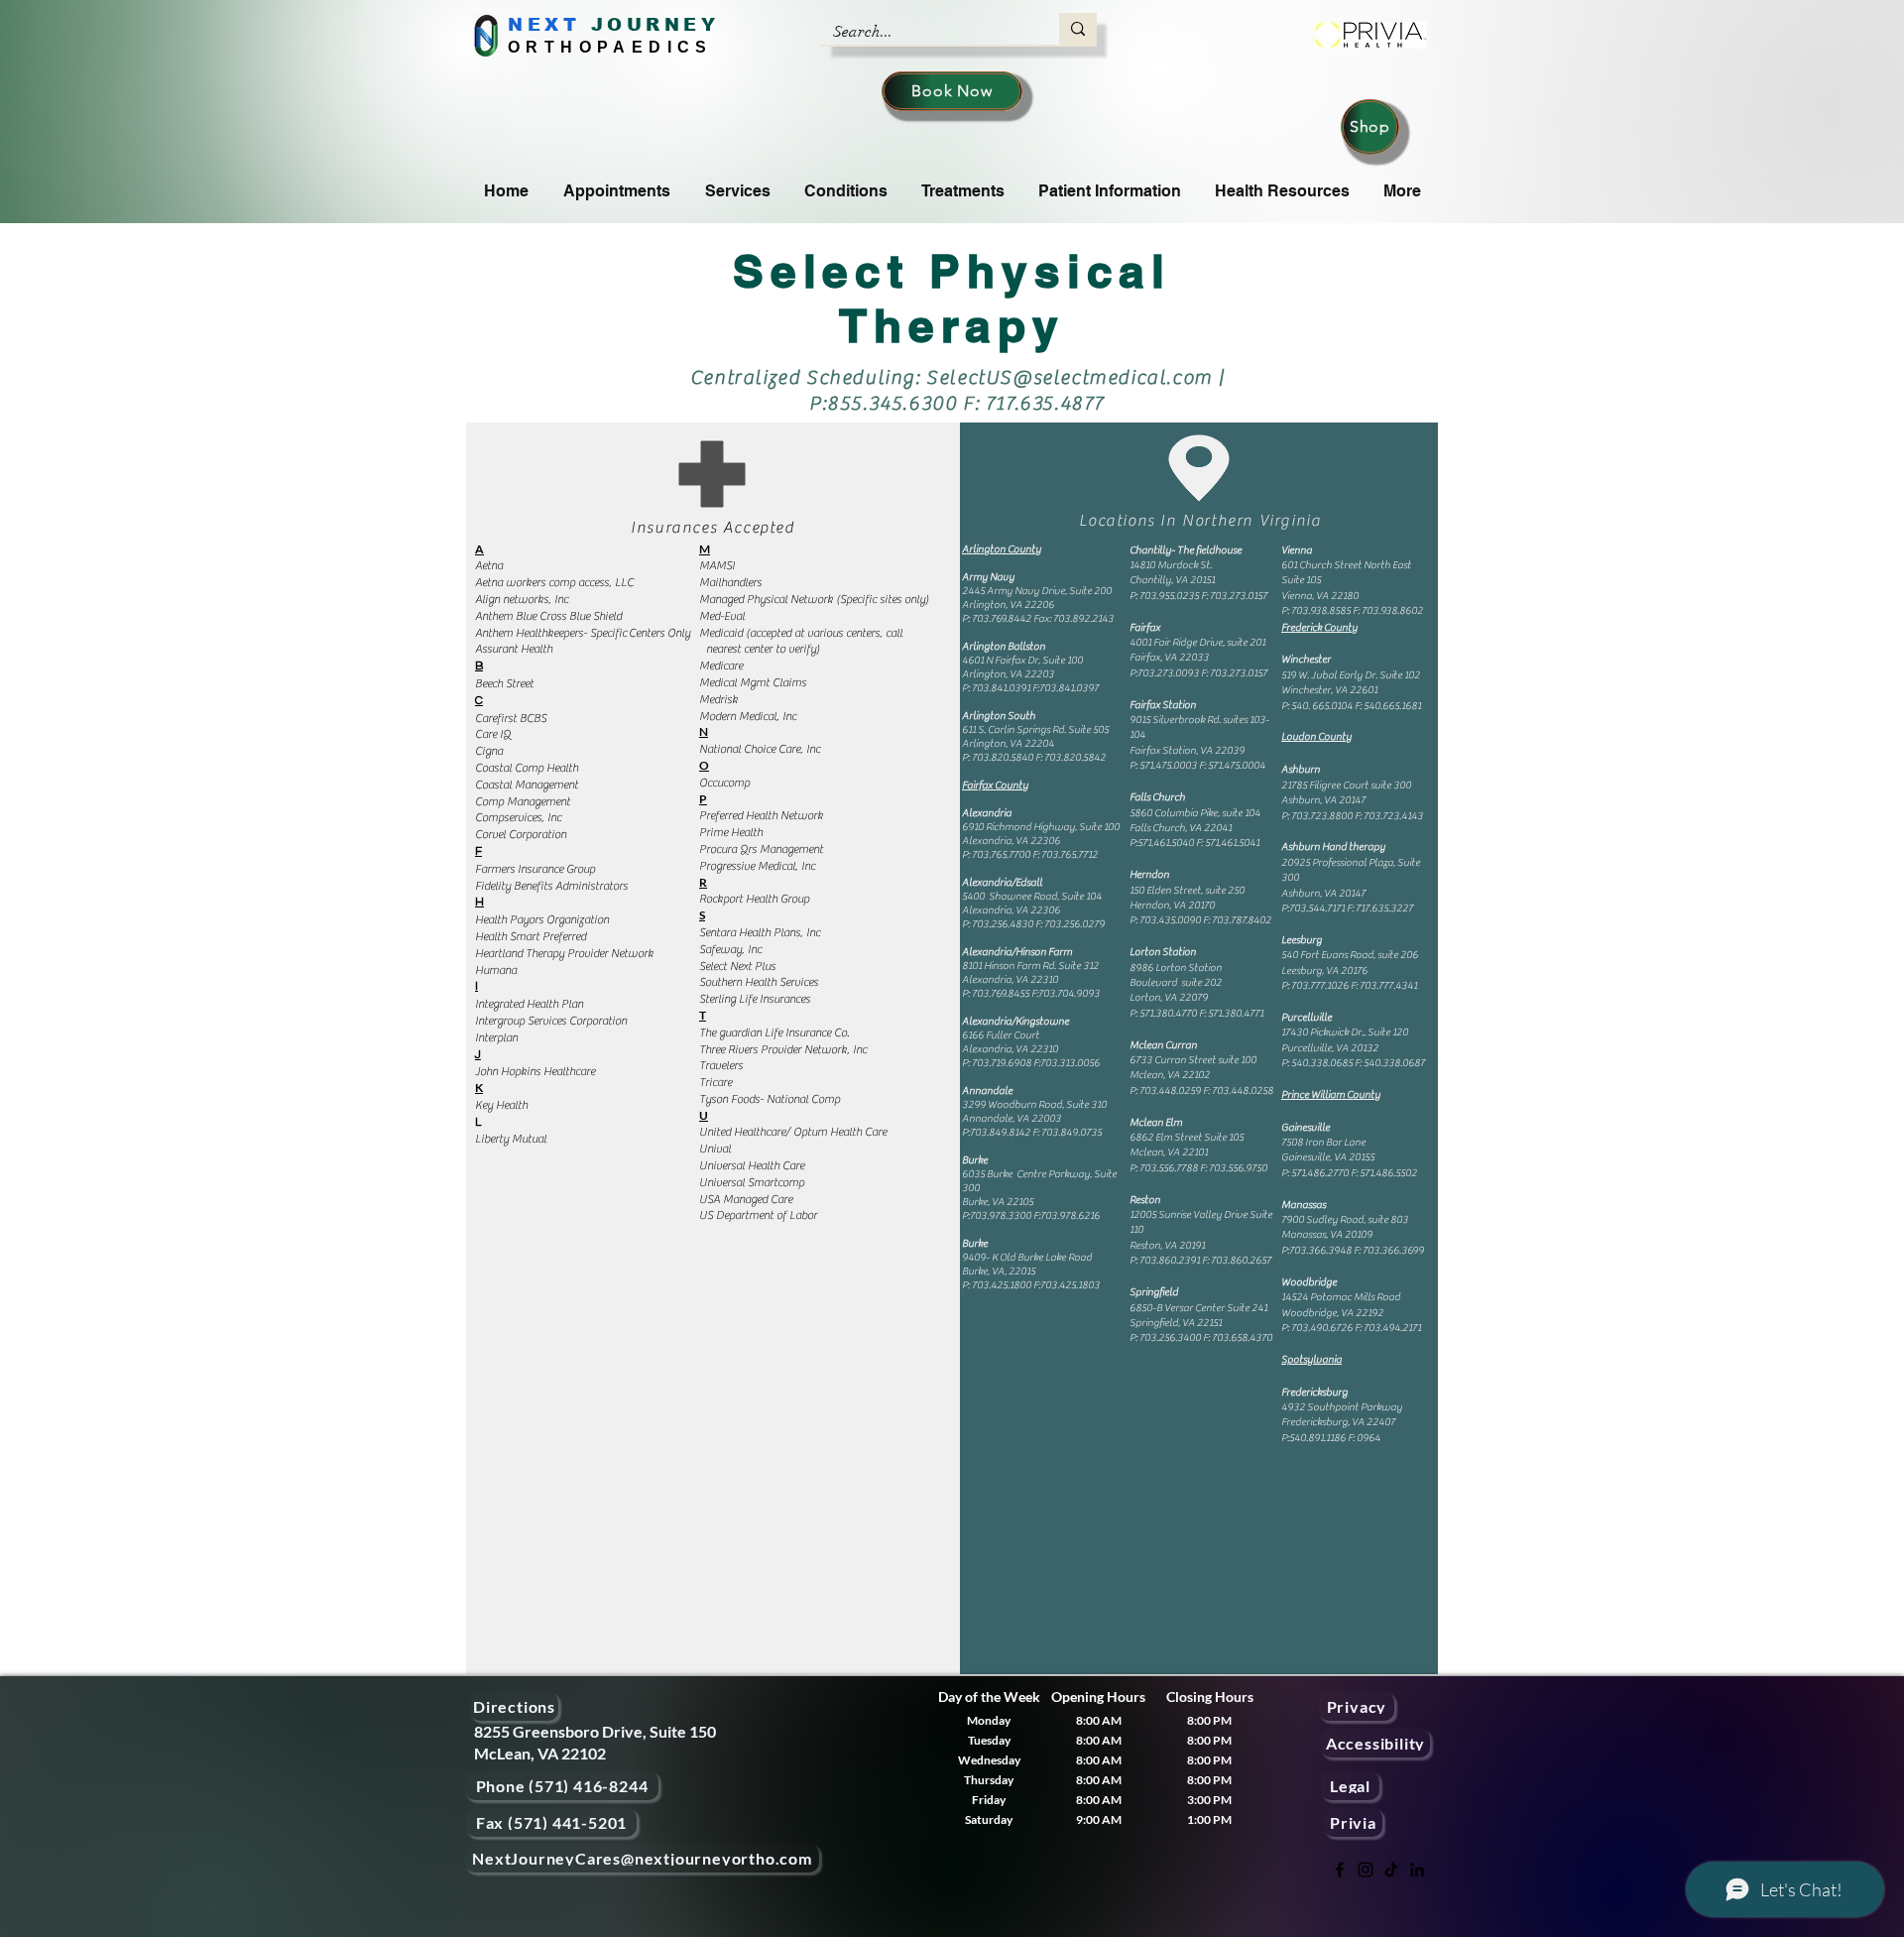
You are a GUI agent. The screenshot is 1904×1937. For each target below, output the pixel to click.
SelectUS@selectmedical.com (1070, 377)
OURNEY (663, 25)
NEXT (544, 25)
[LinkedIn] (1417, 1870)
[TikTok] (1391, 1870)
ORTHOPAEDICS (610, 47)
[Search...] (1078, 29)
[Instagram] (1366, 1870)
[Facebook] (1340, 1870)
